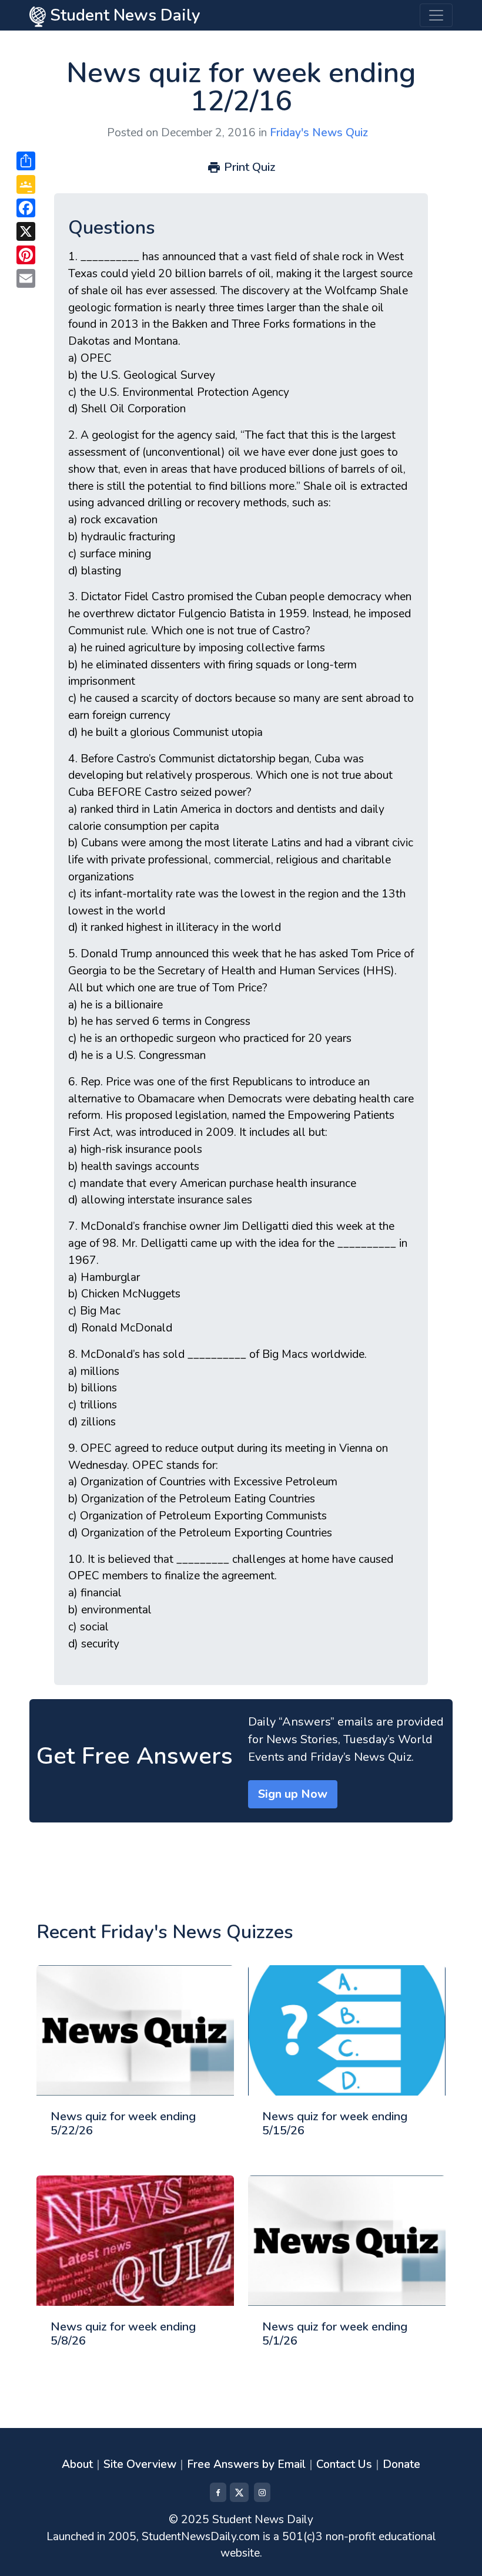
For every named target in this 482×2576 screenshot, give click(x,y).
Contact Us (344, 2464)
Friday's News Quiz (319, 133)
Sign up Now (293, 1794)
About (77, 2464)
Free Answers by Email (246, 2464)
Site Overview (140, 2464)
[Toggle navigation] (436, 15)
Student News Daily (123, 15)
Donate (401, 2464)
